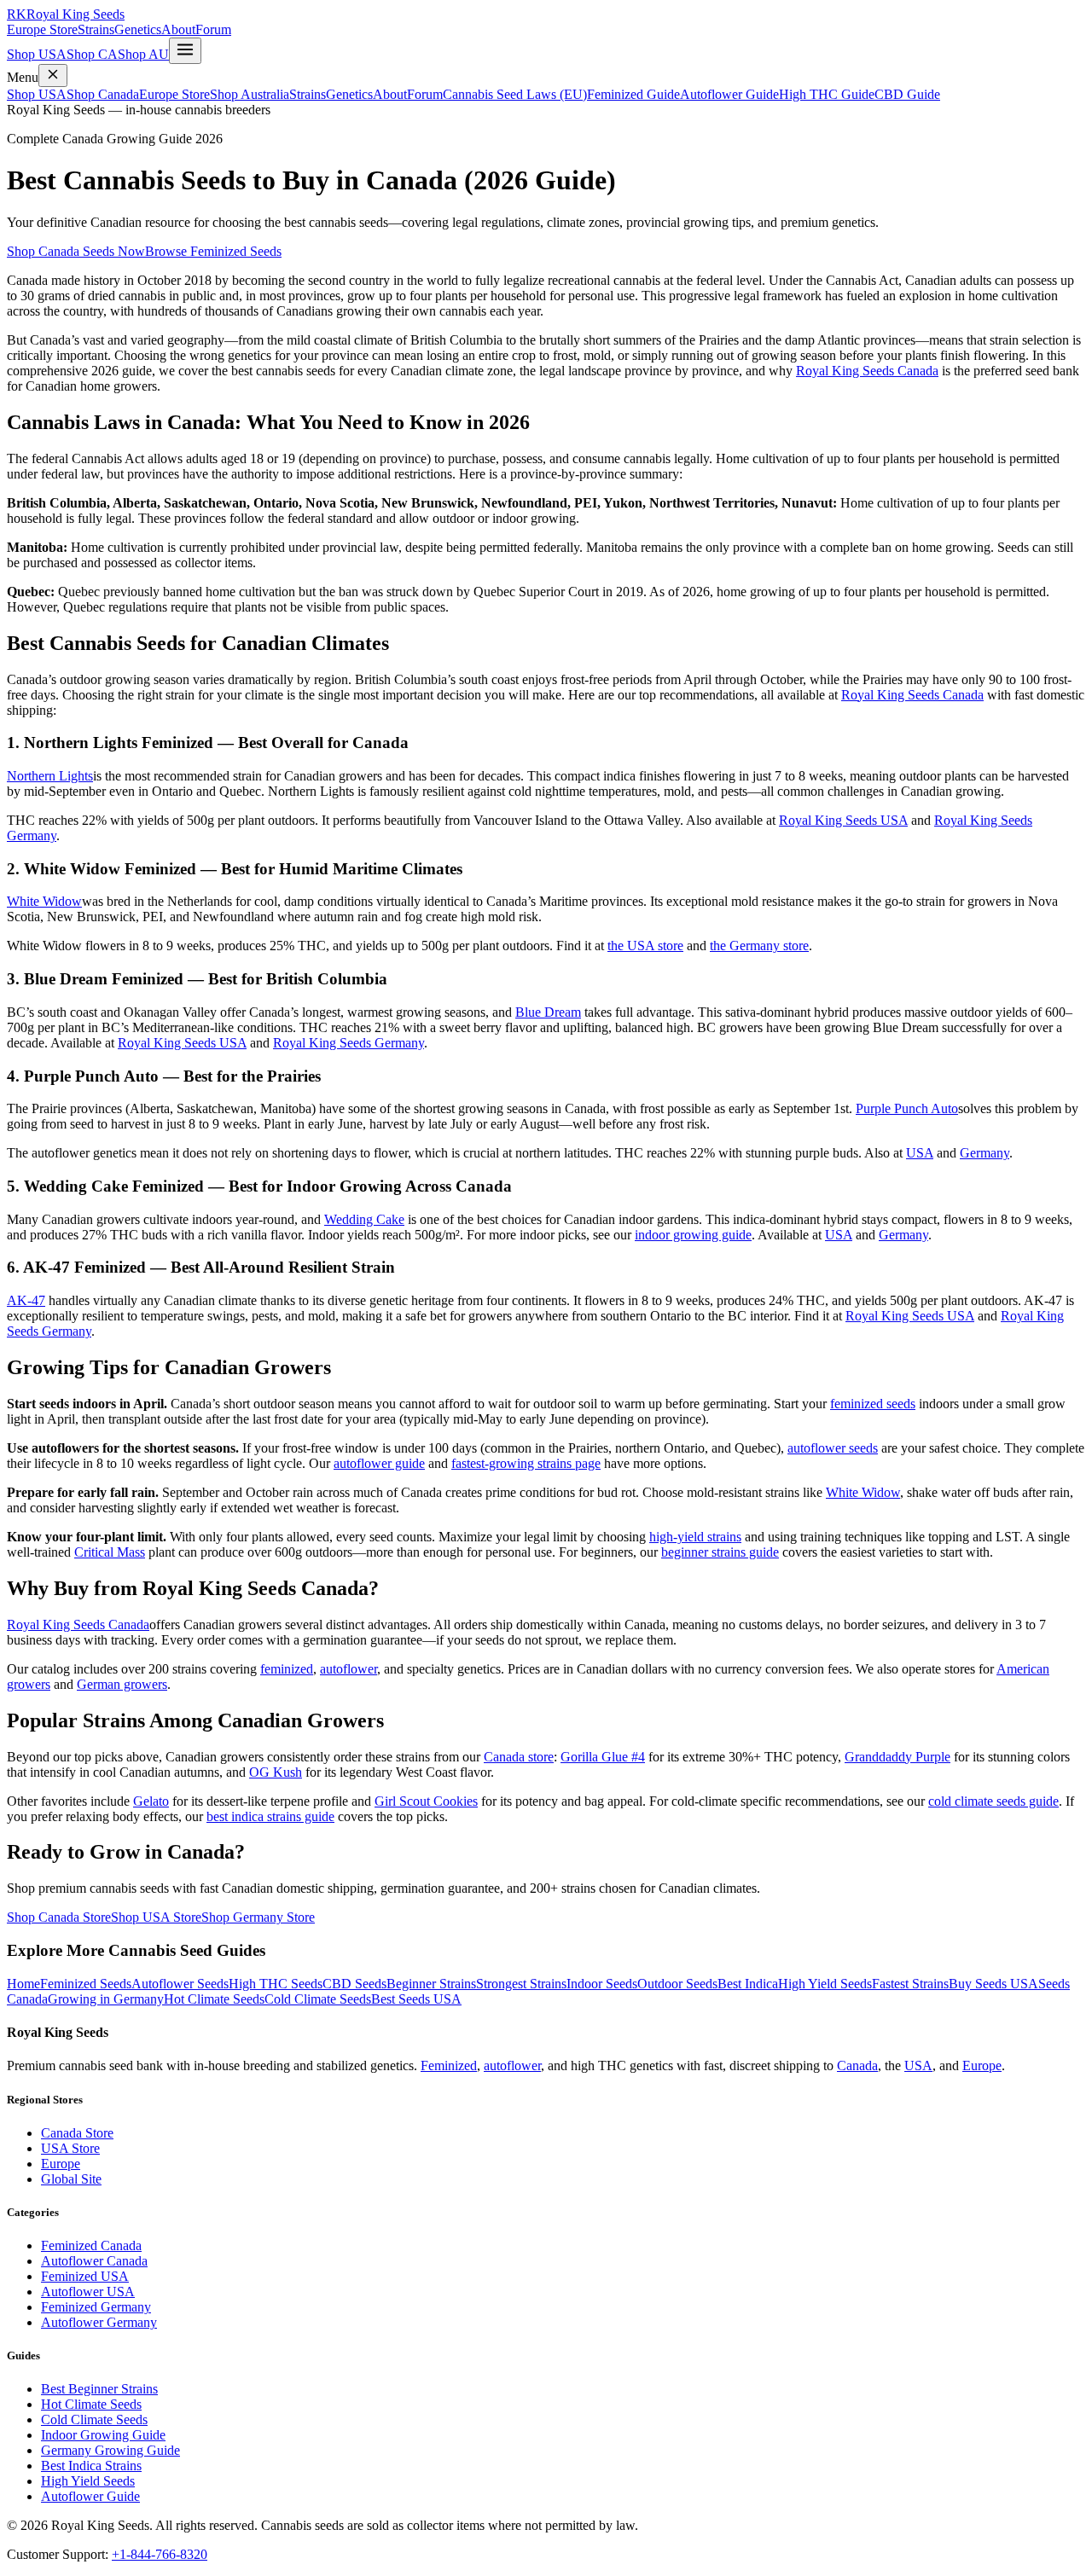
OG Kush (276, 1772)
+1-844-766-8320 (160, 2554)
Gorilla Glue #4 (603, 1757)
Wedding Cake (364, 1219)
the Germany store (759, 946)
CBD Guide (907, 94)
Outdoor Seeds (677, 1984)
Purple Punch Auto (907, 1108)
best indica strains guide (270, 1816)
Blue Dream (548, 1012)
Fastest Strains (910, 1984)
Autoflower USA (88, 2292)
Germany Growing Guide (110, 2450)
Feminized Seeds (86, 1984)
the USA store (645, 946)
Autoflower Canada (94, 2261)
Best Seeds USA (416, 1999)
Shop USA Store (156, 1917)
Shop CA (92, 54)
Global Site (71, 2179)
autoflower (349, 1669)
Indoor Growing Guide (103, 2435)
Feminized (449, 2065)
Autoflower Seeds (180, 1984)
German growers (122, 1684)
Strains (96, 29)
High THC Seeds (276, 1984)
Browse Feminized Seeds (213, 251)
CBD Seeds (354, 1984)
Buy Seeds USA (993, 1984)
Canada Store (77, 2133)
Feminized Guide (633, 94)
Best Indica (748, 1984)
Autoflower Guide (729, 94)
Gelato (151, 1801)
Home (23, 1984)
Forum (213, 29)
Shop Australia (250, 94)
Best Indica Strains (91, 2466)
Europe (982, 2065)
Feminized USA (85, 2276)
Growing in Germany (106, 1999)
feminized (287, 1669)
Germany (985, 1153)
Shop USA (37, 54)
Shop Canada (103, 94)
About (178, 29)
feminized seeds (873, 1404)
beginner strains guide (720, 1552)
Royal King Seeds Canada (867, 371)
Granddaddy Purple (897, 1757)
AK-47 (26, 1300)
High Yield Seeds (825, 1984)
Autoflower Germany (99, 2322)
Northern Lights (50, 776)
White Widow (44, 901)
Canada (857, 2065)
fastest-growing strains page (526, 1463)
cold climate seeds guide (993, 1801)
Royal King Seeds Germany (349, 1043)
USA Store (70, 2148)
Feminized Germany (96, 2307)
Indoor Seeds (602, 1984)
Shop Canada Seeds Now (76, 251)
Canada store (519, 1757)
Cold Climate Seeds (318, 1999)
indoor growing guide (693, 1235)
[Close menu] (53, 75)
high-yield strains (695, 1537)
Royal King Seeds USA (843, 820)
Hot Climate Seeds (214, 1999)
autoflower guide (379, 1463)
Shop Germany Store (258, 1917)
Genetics (138, 29)
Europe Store (42, 29)
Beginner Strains (431, 1984)
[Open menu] (185, 51)
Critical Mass (110, 1552)
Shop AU (143, 54)
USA (920, 1153)
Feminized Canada (91, 2245)
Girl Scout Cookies (426, 1801)
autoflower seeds (833, 1448)
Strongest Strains (521, 1984)
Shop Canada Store (59, 1917)
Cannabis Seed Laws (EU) (515, 94)
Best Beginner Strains (99, 2389)
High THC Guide (827, 94)
